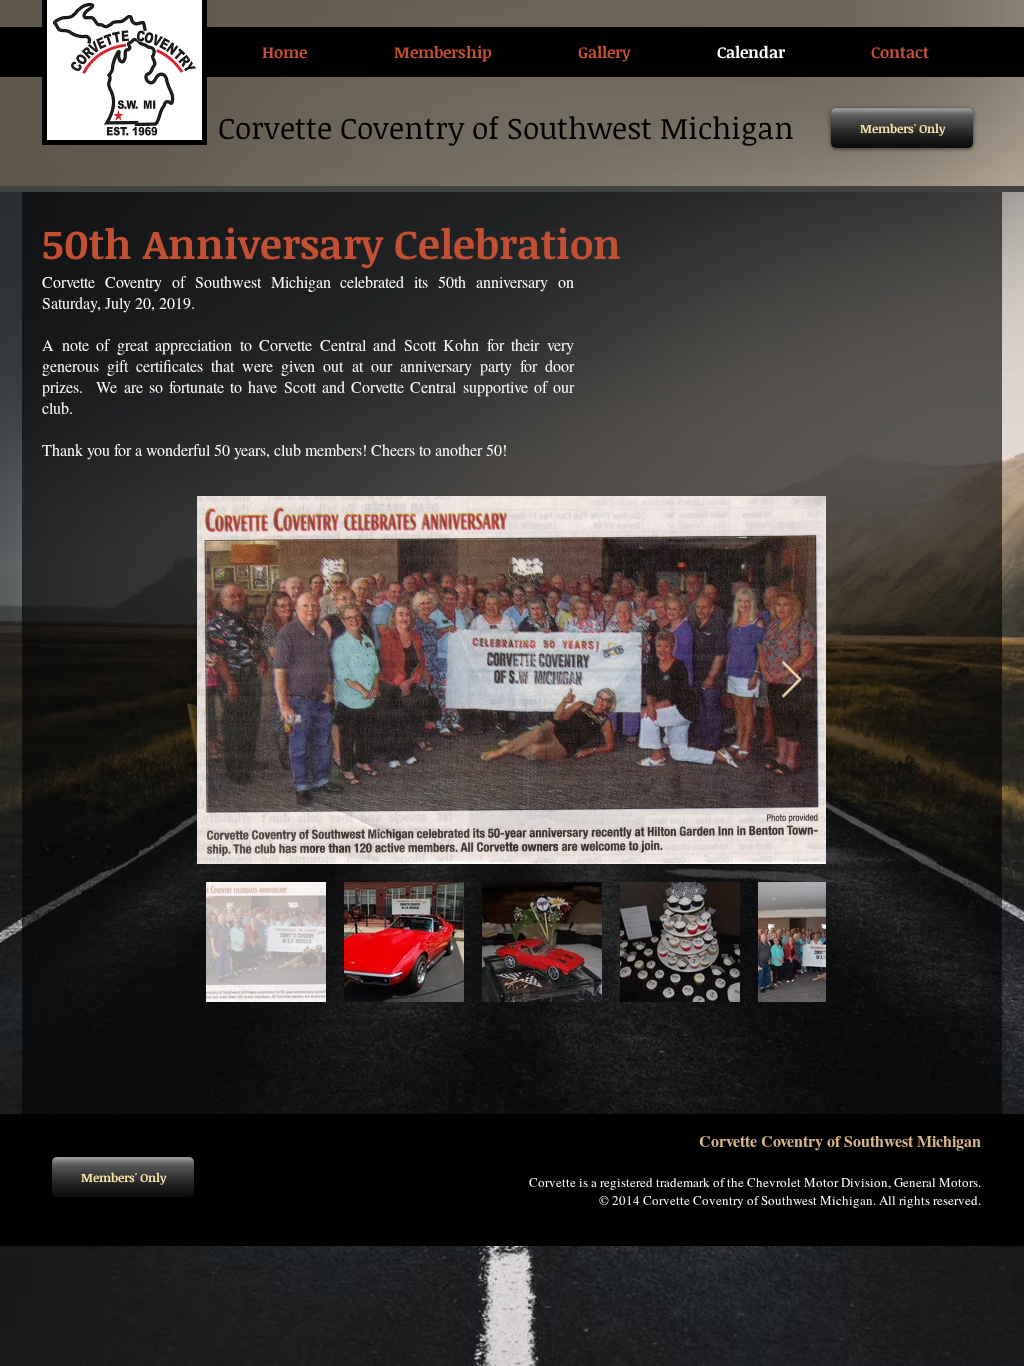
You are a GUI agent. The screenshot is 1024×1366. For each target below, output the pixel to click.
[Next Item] (791, 680)
